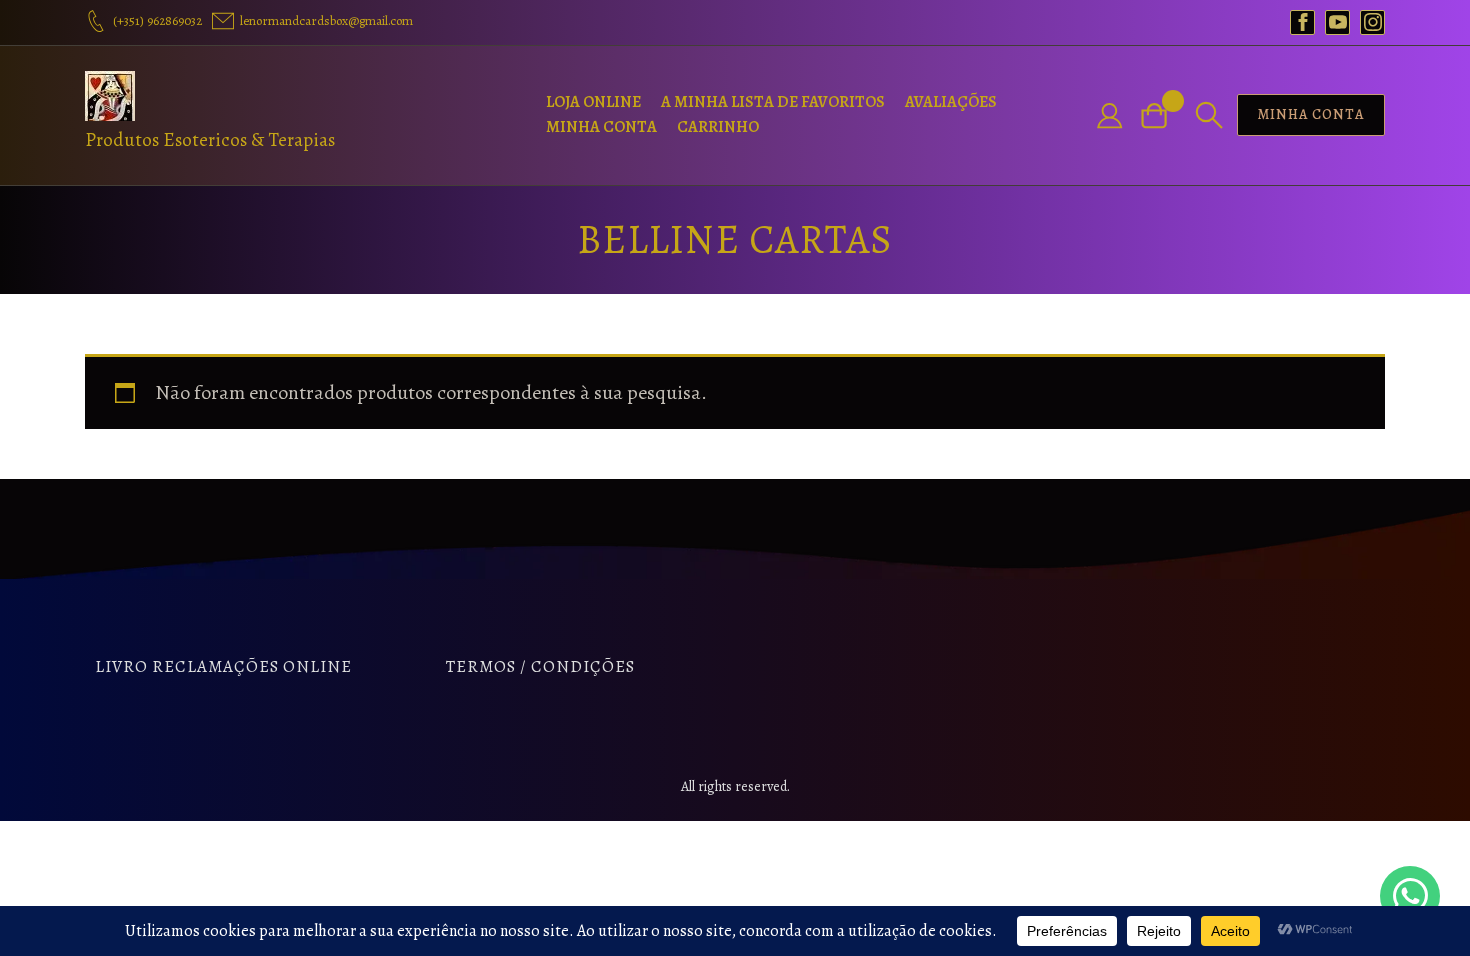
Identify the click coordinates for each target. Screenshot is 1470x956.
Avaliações (951, 102)
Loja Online (593, 102)
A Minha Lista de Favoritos (773, 102)
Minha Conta (601, 127)
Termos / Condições (540, 666)
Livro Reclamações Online (223, 666)
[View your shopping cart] (1162, 115)
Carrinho (718, 127)
